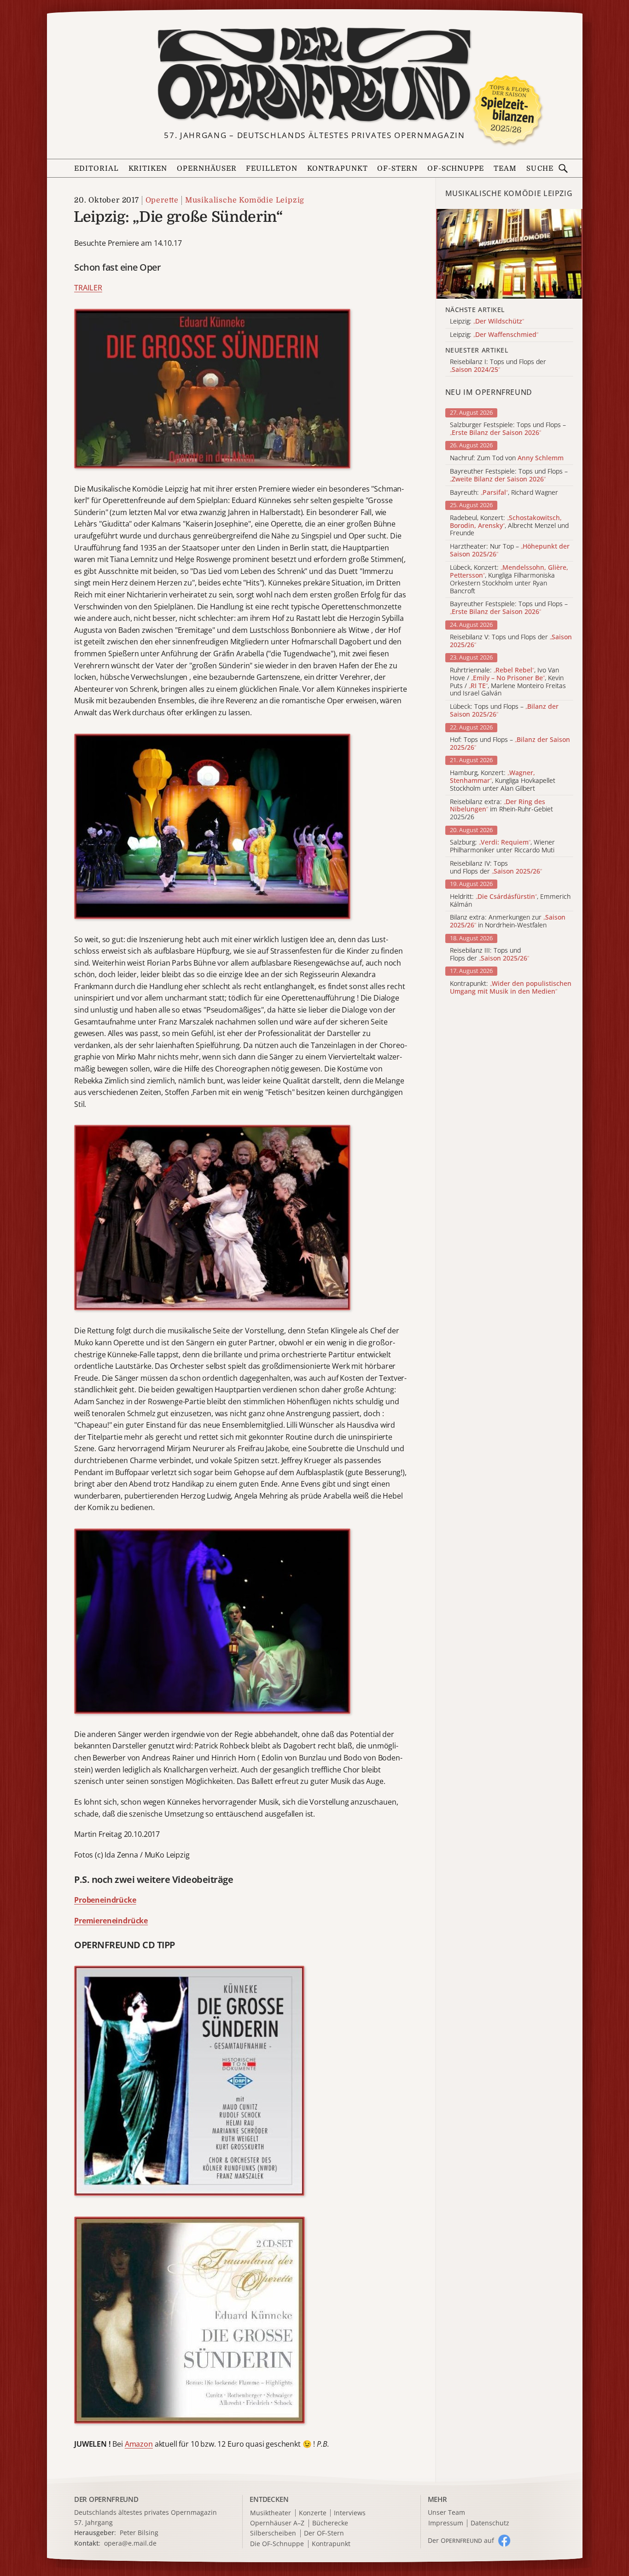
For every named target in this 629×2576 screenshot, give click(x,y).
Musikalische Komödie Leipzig (245, 200)
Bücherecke (330, 2523)
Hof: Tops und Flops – (510, 744)
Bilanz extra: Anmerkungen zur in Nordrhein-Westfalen (508, 921)
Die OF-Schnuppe (277, 2544)
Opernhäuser (207, 168)
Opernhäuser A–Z (277, 2523)
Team (505, 168)
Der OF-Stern (324, 2533)
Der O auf (461, 2540)
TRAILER (88, 288)
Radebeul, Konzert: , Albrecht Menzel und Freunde (509, 526)
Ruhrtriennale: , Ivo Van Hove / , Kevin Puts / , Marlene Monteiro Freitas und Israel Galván (508, 682)
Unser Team (446, 2512)
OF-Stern (397, 168)
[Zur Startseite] (315, 75)
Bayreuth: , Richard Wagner (504, 493)
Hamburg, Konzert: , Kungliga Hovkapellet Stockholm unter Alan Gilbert (503, 781)
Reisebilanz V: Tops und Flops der (511, 641)
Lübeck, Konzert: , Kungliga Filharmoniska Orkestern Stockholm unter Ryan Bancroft (509, 579)
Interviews (350, 2513)
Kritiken (148, 168)
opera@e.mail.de (130, 2543)
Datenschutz (490, 2523)
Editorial (96, 168)
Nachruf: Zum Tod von (507, 458)
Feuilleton (272, 168)
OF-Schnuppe (456, 168)
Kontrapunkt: (511, 988)
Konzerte (313, 2513)
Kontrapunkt (338, 168)
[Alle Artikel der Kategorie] (509, 254)
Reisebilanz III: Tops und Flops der (489, 955)
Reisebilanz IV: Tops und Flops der (496, 868)
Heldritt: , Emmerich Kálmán (510, 901)
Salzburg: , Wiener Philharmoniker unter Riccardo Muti (502, 846)
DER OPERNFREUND (106, 2499)
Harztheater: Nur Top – (510, 550)
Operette (162, 200)
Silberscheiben (273, 2533)
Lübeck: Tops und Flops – (504, 711)
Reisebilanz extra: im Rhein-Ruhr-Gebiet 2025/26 (501, 810)
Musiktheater (271, 2513)
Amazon (139, 2444)
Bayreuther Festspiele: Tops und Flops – (509, 475)
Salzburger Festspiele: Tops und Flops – (508, 429)
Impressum (446, 2523)
